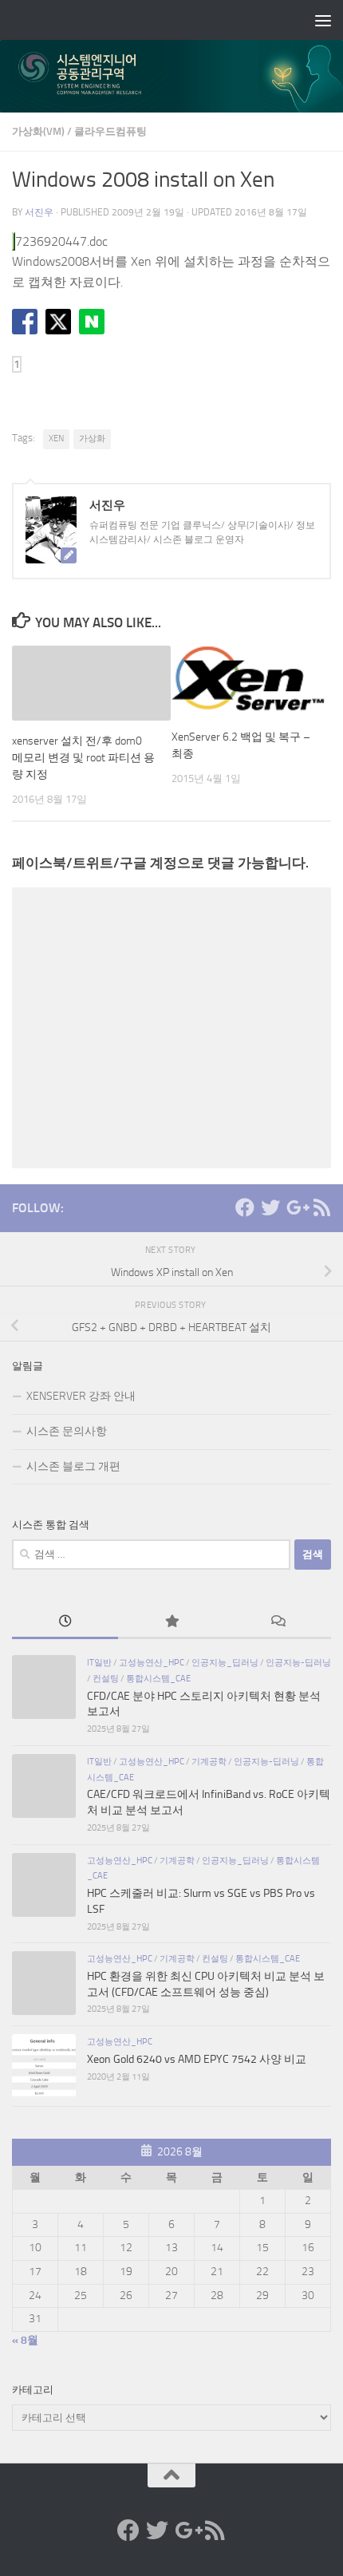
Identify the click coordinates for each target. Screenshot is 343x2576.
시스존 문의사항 (67, 1431)
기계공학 (209, 1761)
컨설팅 (106, 1678)
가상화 (92, 439)
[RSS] (321, 1207)
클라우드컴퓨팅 (110, 131)
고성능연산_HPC (152, 1662)
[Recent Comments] (278, 1623)
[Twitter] (270, 1207)
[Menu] (323, 20)
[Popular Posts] (171, 1623)
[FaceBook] (245, 1207)
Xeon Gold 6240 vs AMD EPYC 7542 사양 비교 (197, 2059)
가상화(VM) (38, 131)
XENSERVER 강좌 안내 (81, 1396)
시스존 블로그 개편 (73, 1466)
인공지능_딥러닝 (225, 1662)
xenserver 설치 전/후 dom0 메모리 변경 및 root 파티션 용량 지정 (83, 758)
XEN (56, 439)
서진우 (39, 212)
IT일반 (99, 1662)
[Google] (296, 1207)
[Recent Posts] (65, 1623)
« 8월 (25, 2340)
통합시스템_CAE (158, 1678)
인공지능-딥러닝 (298, 1662)
